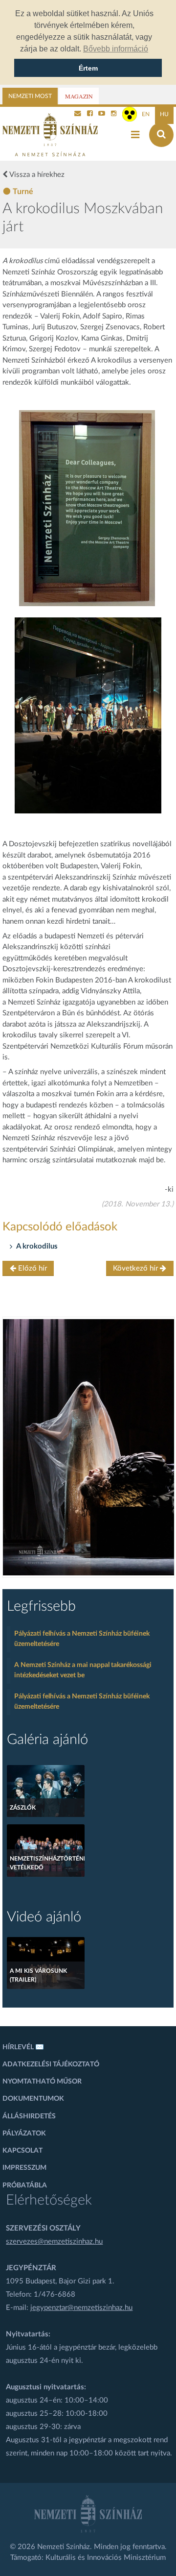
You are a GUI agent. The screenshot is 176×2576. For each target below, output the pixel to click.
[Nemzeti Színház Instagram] (114, 114)
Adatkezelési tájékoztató (51, 2064)
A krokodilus (37, 1246)
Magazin (79, 96)
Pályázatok (24, 2134)
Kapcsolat (22, 2151)
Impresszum (24, 2168)
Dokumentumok (33, 2099)
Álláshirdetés (29, 2116)
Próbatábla (25, 2185)
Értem (88, 68)
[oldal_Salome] (88, 1447)
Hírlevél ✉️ (23, 2047)
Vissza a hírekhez (36, 175)
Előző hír (32, 1268)
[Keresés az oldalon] (161, 135)
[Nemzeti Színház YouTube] (102, 114)
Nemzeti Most (30, 96)
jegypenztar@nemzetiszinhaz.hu (81, 2308)
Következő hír (136, 1268)
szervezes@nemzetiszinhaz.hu (54, 2242)
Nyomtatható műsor (42, 2082)
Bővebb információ (116, 49)
